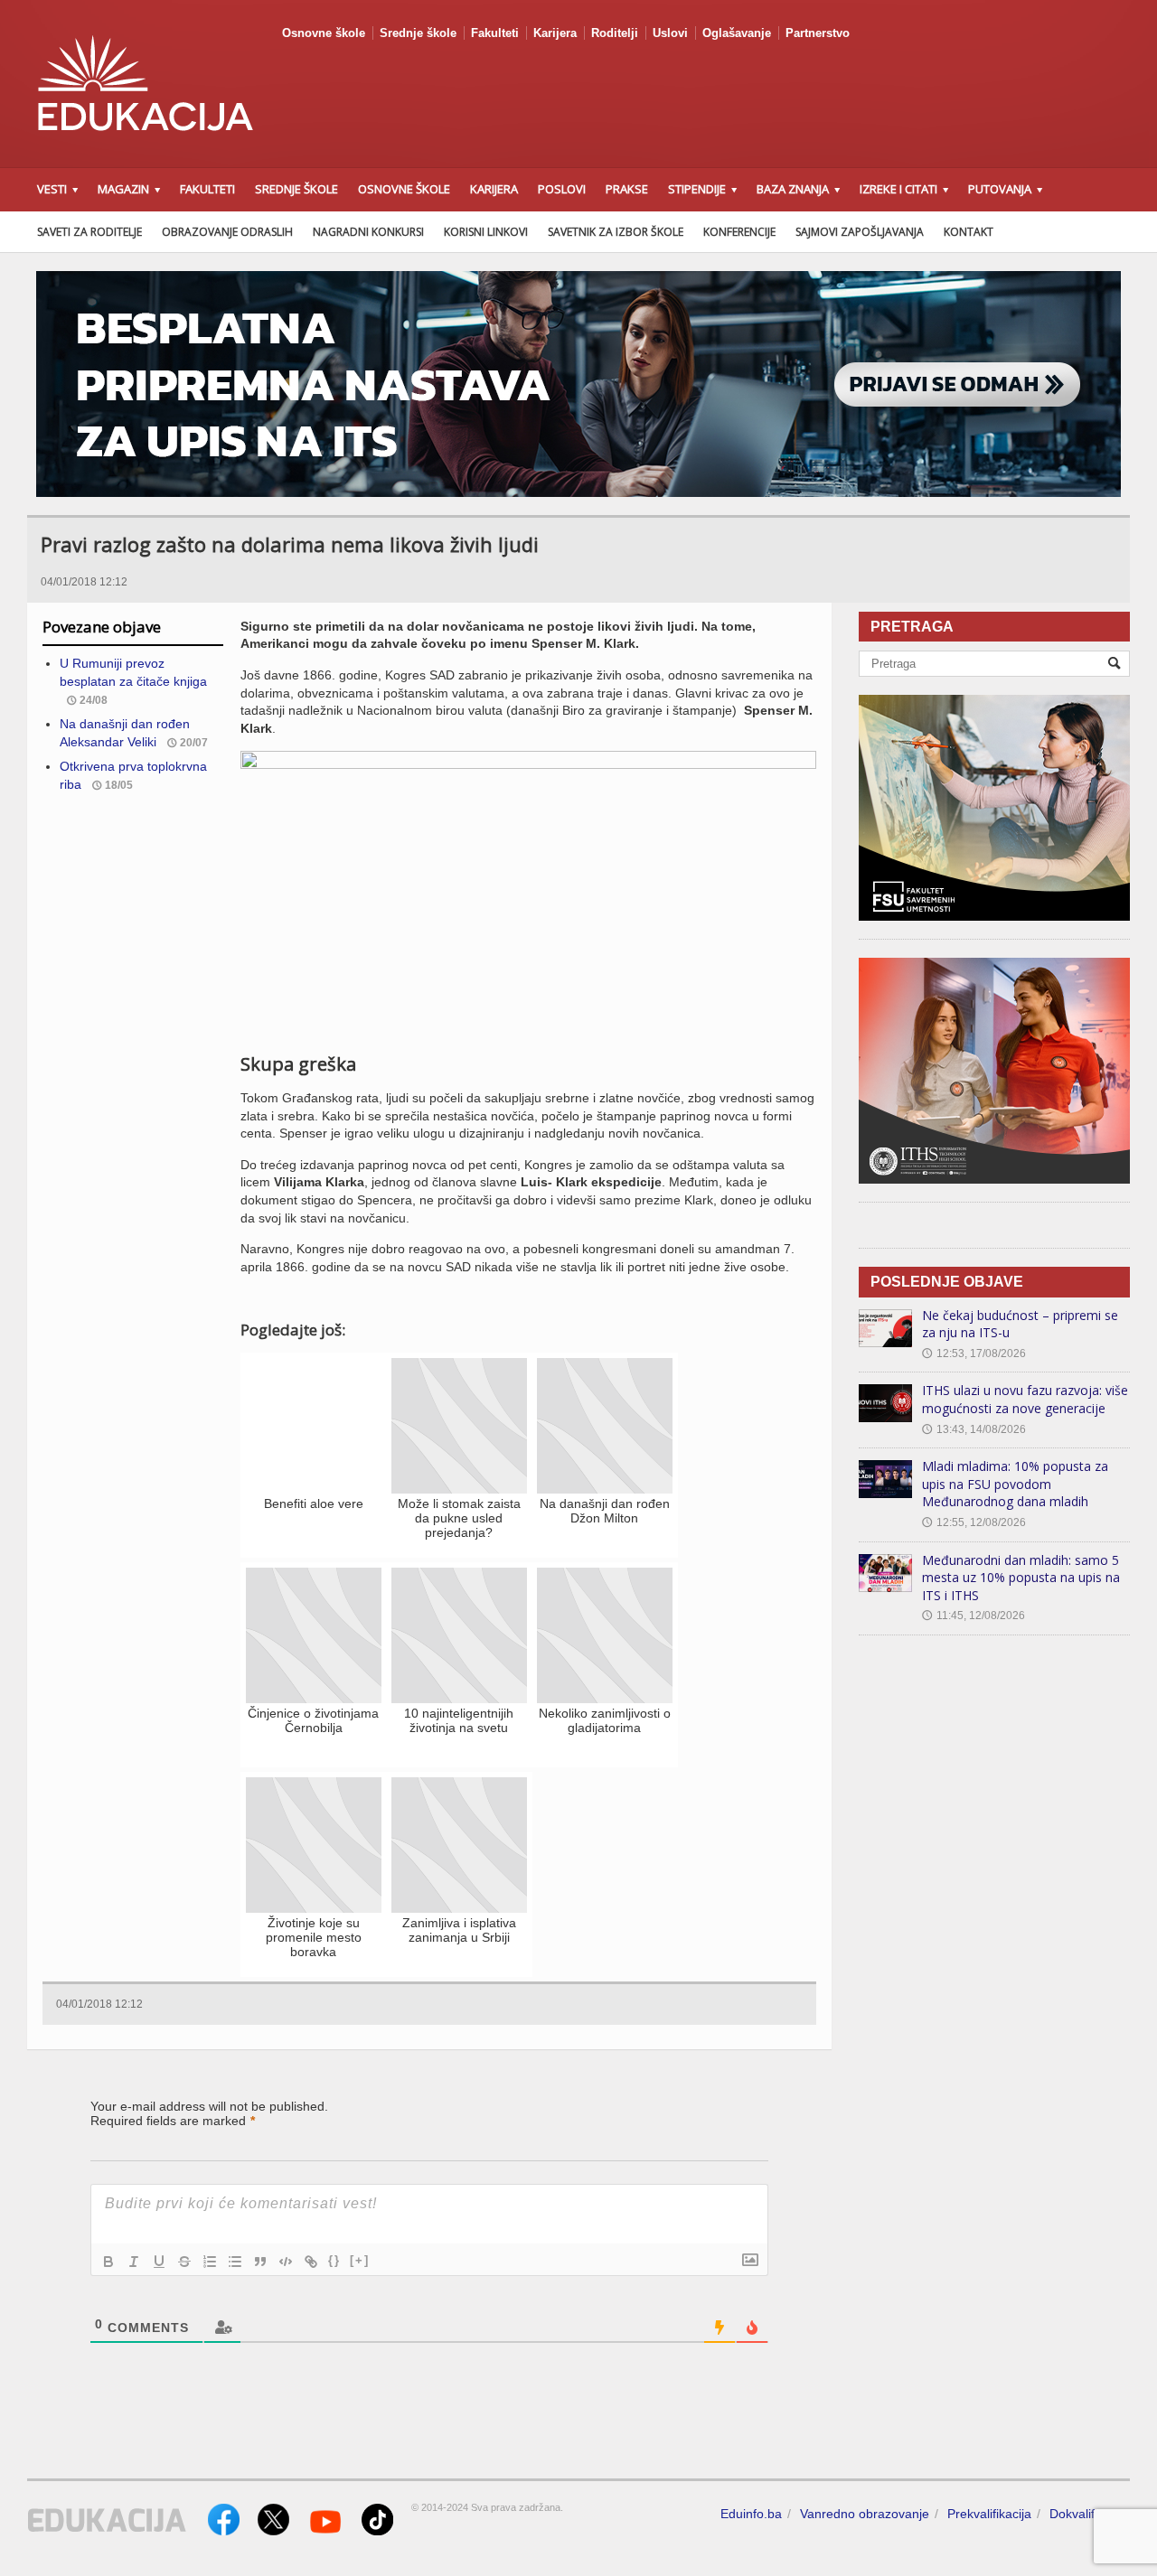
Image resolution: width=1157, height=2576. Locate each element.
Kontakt (969, 232)
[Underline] (159, 2262)
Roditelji (615, 33)
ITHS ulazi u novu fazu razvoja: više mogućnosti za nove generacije (1025, 1399)
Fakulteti (495, 33)
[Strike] (184, 2262)
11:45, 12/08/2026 (974, 1616)
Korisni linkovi (486, 232)
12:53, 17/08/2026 (974, 1354)
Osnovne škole (324, 33)
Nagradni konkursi (368, 232)
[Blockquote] (260, 2262)
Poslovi (562, 189)
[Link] (311, 2262)
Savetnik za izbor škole (616, 232)
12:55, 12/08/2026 (974, 1522)
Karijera (555, 33)
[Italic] (134, 2262)
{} (334, 2260)
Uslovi (670, 33)
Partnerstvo (818, 33)
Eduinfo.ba (751, 2514)
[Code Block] (286, 2262)
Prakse (627, 189)
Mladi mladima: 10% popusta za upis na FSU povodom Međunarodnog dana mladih (1015, 1484)
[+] (360, 2260)
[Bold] (108, 2262)
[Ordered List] (210, 2262)
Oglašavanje (737, 33)
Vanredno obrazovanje (865, 2514)
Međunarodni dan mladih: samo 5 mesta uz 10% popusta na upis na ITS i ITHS (1021, 1578)
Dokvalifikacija (1090, 2514)
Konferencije (739, 232)
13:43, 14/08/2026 (974, 1429)
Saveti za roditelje (89, 232)
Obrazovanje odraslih (227, 232)
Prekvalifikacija (989, 2514)
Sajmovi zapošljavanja (860, 232)
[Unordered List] (235, 2262)
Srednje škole (418, 33)
